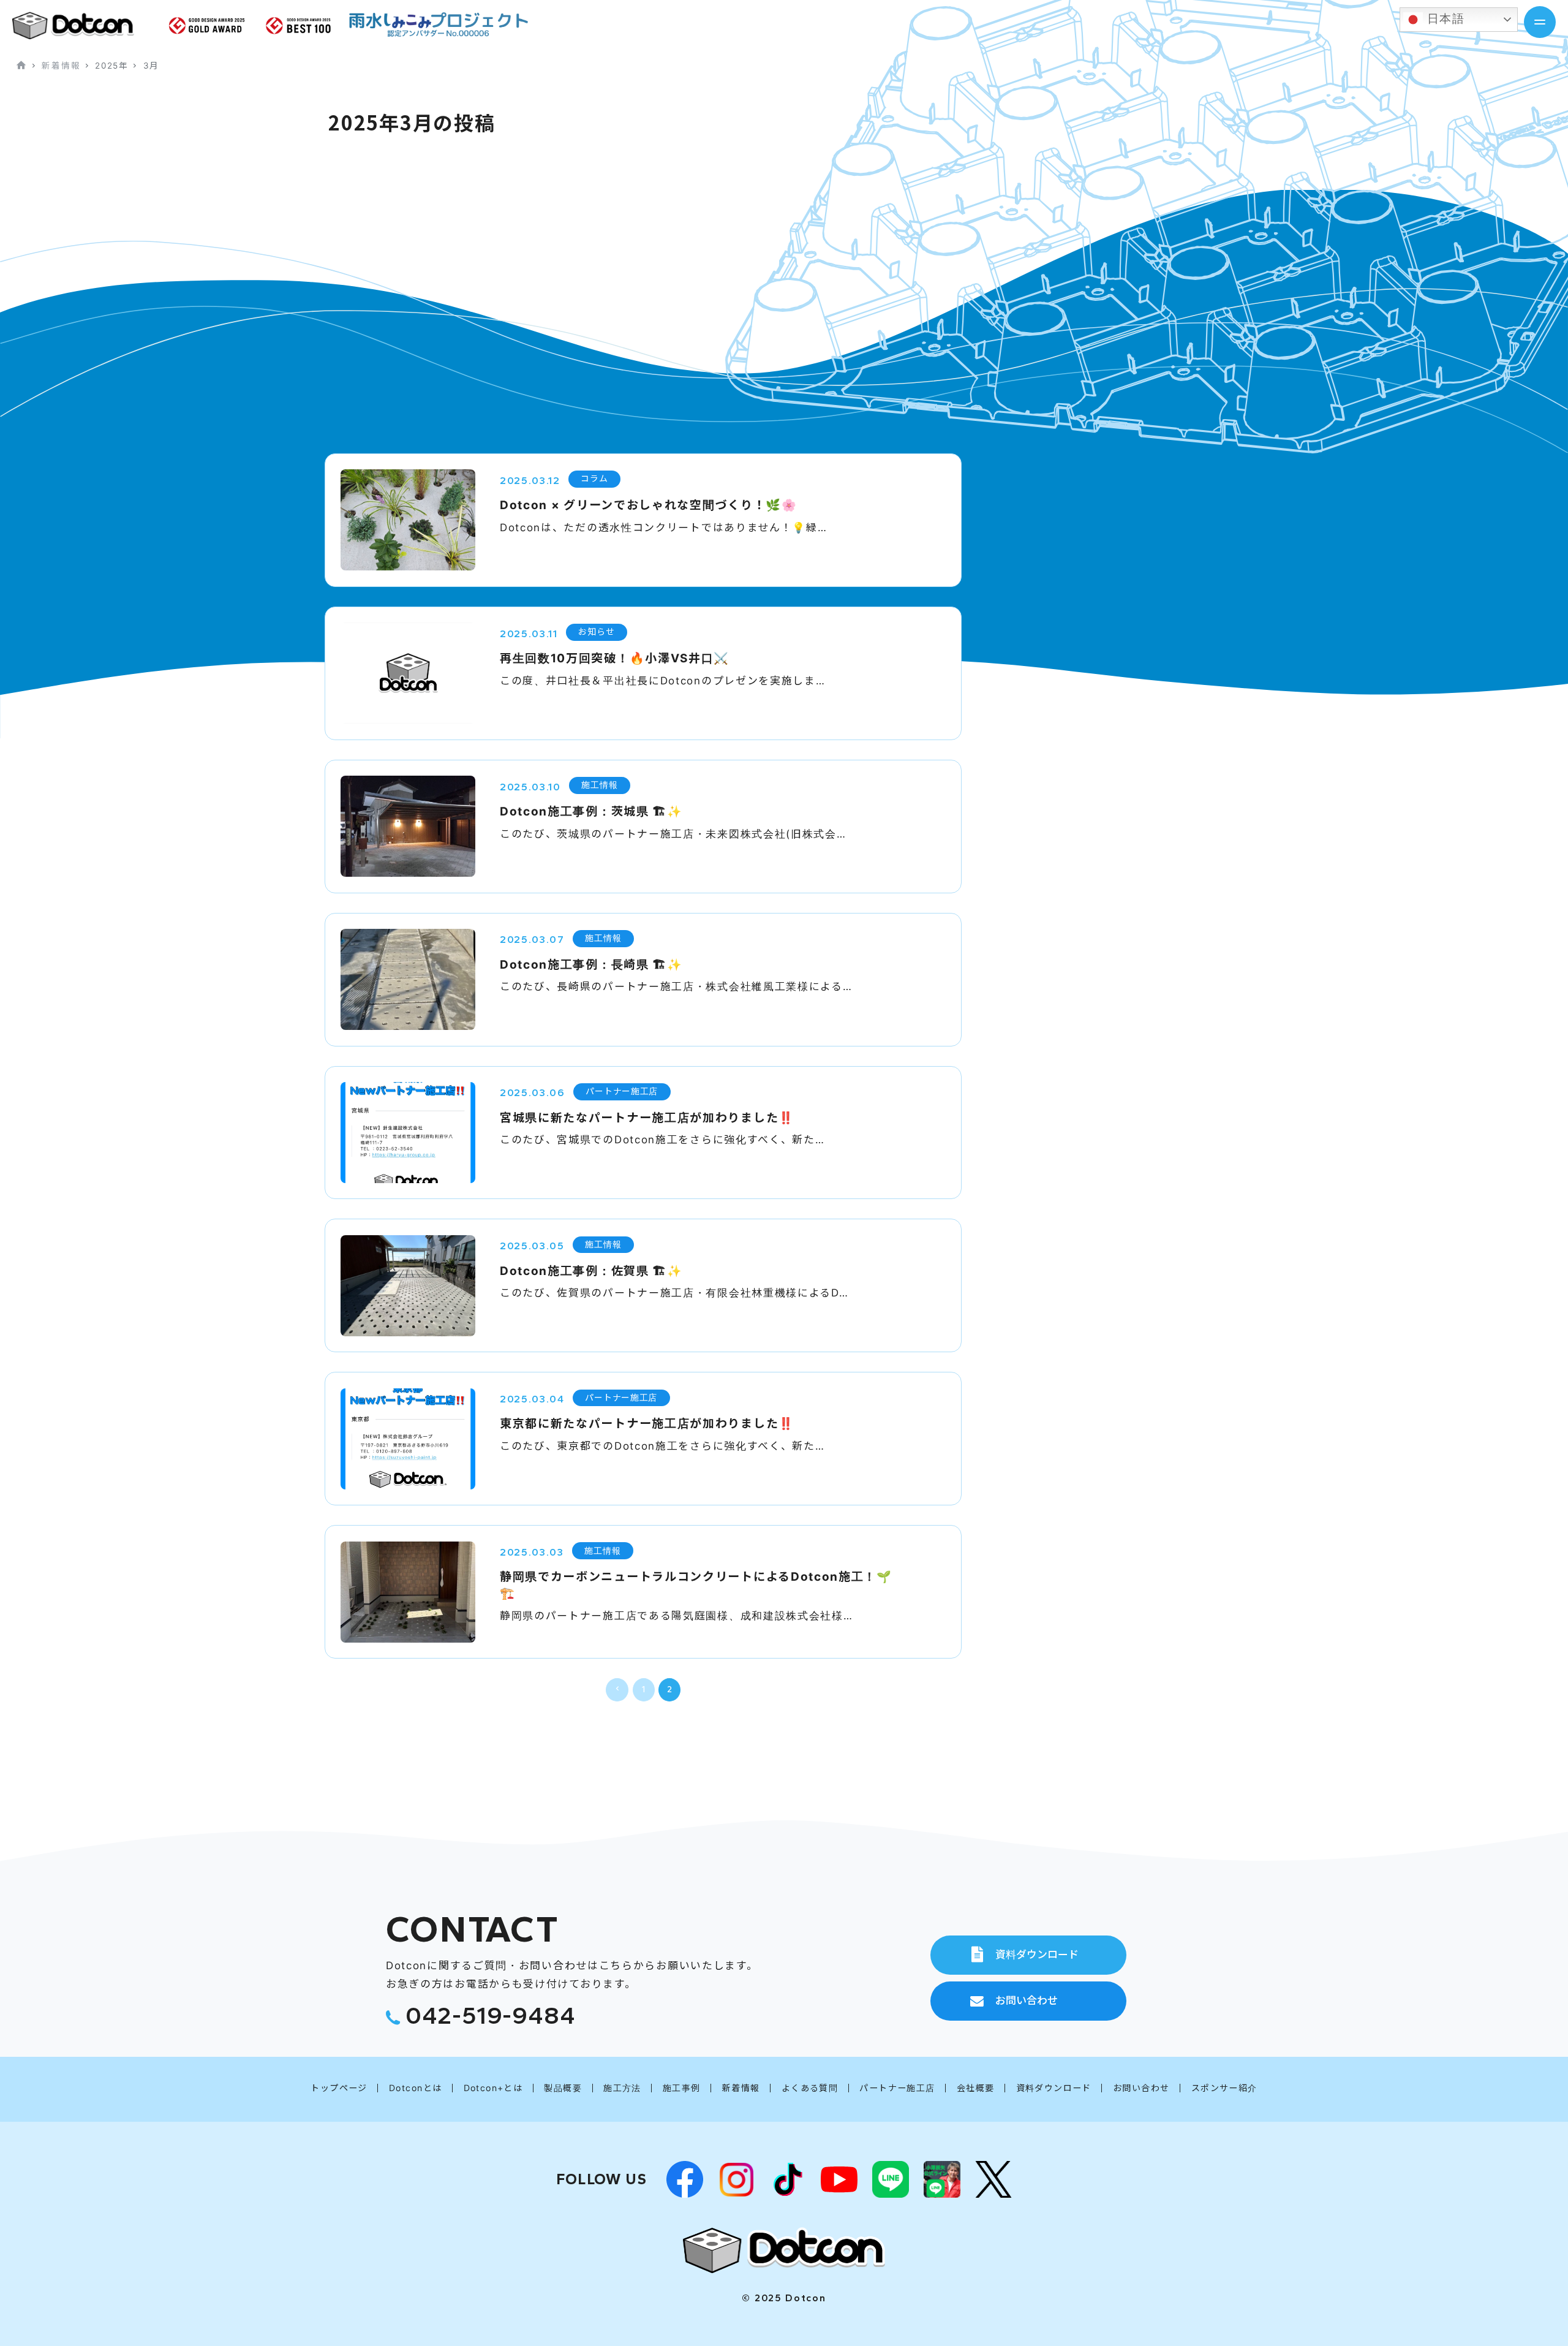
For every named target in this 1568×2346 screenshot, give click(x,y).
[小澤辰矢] (942, 2179)
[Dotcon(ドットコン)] (784, 2250)
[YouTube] (839, 2179)
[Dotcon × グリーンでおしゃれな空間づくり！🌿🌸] (83, 25)
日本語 (1444, 19)
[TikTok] (788, 2179)
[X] (993, 2179)
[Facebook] (685, 2179)
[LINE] (891, 2179)
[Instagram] (736, 2179)
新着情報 (61, 66)
